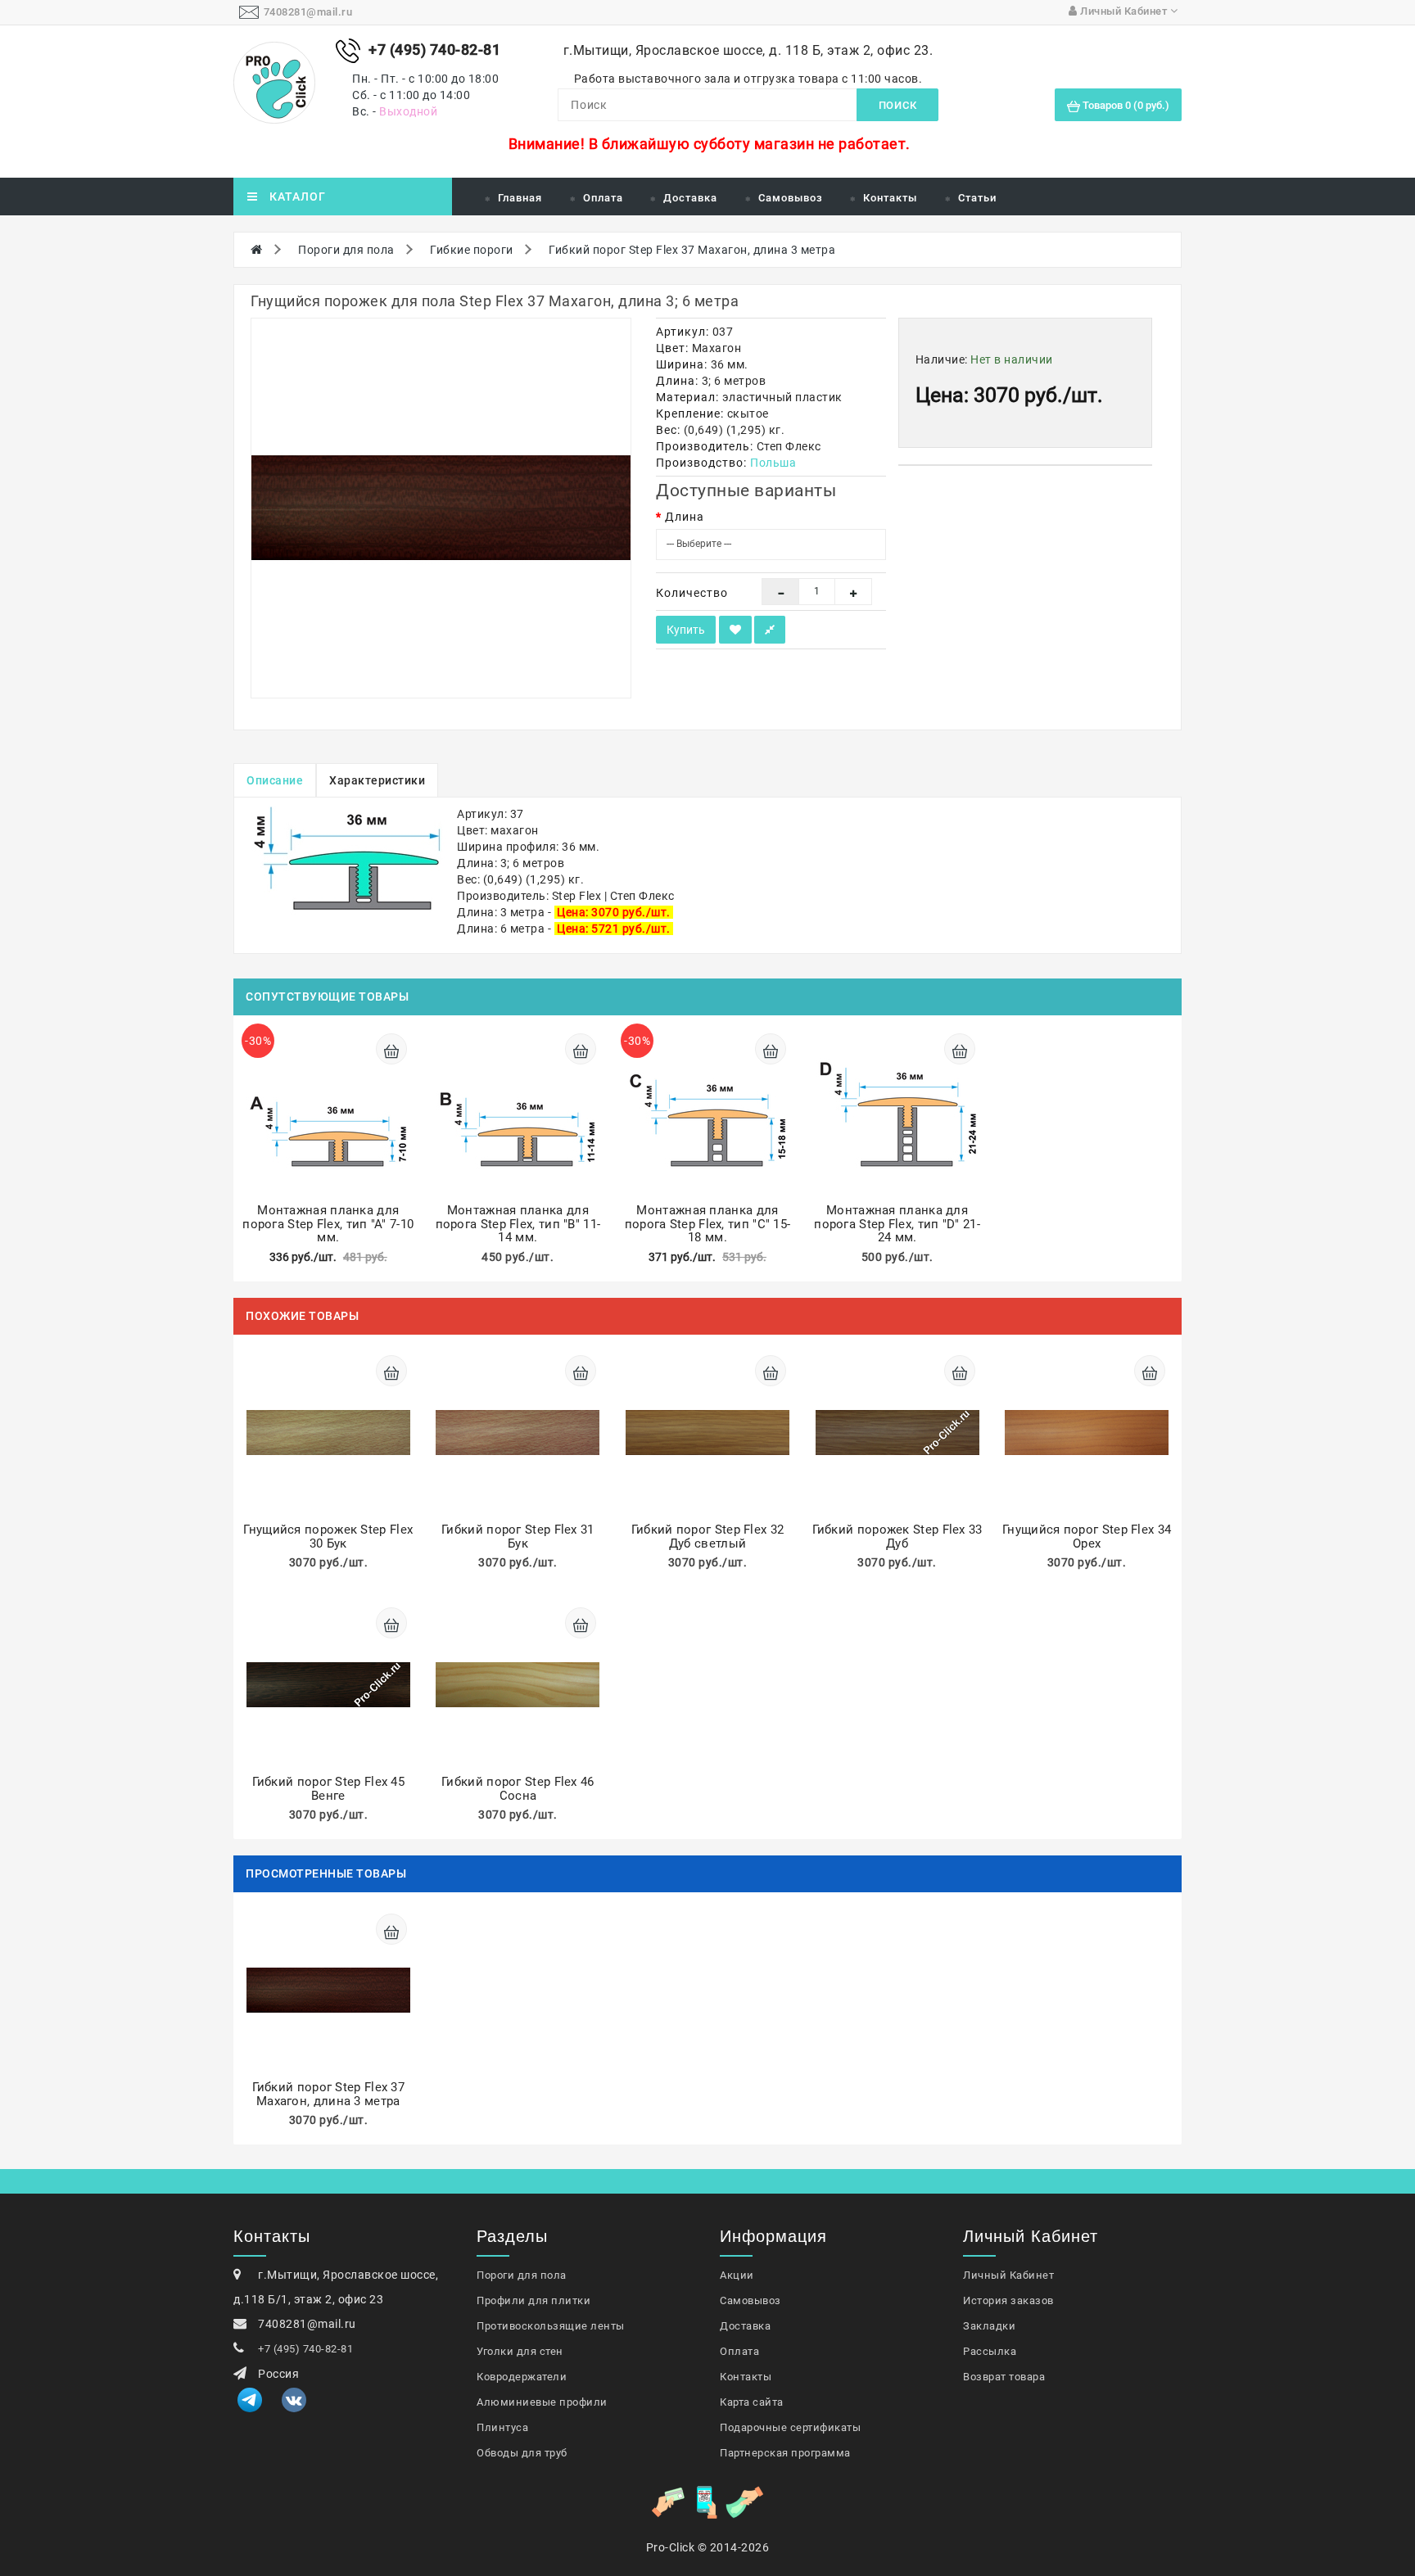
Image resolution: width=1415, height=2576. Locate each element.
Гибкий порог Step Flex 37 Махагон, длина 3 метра (692, 250)
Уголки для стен (520, 2351)
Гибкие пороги (472, 250)
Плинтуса (502, 2427)
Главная (520, 198)
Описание (275, 780)
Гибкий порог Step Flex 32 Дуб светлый (708, 1537)
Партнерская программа (785, 2453)
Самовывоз (791, 198)
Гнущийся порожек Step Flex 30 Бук (328, 1537)
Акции (737, 2275)
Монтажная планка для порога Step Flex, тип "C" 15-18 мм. (708, 1224)
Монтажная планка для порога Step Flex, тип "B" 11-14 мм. (518, 1224)
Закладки (989, 2326)
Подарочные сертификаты (790, 2427)
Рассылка (990, 2351)
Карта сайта (752, 2402)
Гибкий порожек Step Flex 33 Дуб (897, 1537)
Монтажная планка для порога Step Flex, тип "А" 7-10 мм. (328, 1224)
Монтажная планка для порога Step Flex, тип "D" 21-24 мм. (897, 1224)
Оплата (603, 198)
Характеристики (377, 780)
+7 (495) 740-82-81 (305, 2349)
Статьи (977, 198)
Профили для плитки (533, 2300)
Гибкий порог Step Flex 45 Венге (329, 1789)
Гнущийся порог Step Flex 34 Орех (1087, 1537)
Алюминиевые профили (542, 2402)
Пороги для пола (346, 250)
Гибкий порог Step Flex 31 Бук (518, 1537)
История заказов (1008, 2300)
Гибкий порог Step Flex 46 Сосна (518, 1789)
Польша (773, 463)
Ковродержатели (522, 2377)
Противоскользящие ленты (551, 2326)
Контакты (890, 198)
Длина (685, 517)
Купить (686, 630)
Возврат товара (1004, 2377)
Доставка (690, 198)
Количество (692, 593)
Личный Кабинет (1008, 2275)
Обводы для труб (522, 2453)
